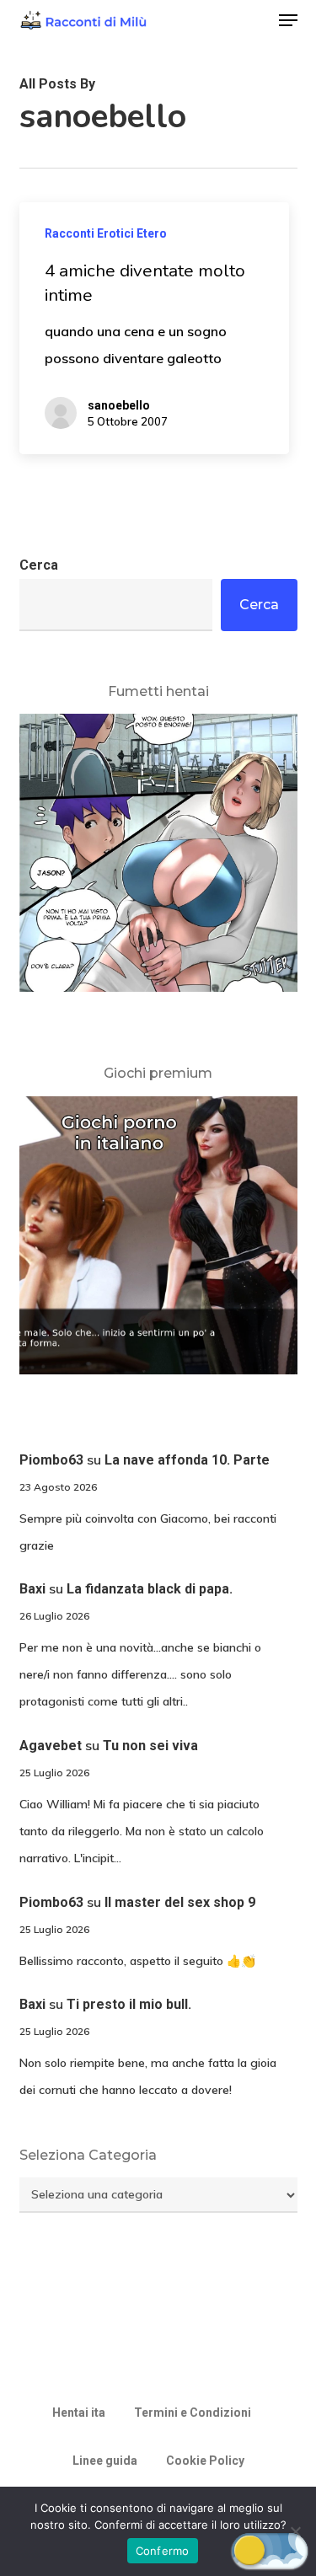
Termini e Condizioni (193, 2413)
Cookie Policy (205, 2461)
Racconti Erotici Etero (106, 233)
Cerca (39, 565)
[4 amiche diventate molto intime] (154, 328)
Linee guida (105, 2461)
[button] (288, 20)
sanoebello (119, 405)
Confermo (163, 2551)
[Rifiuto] (295, 2531)
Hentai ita (79, 2413)
